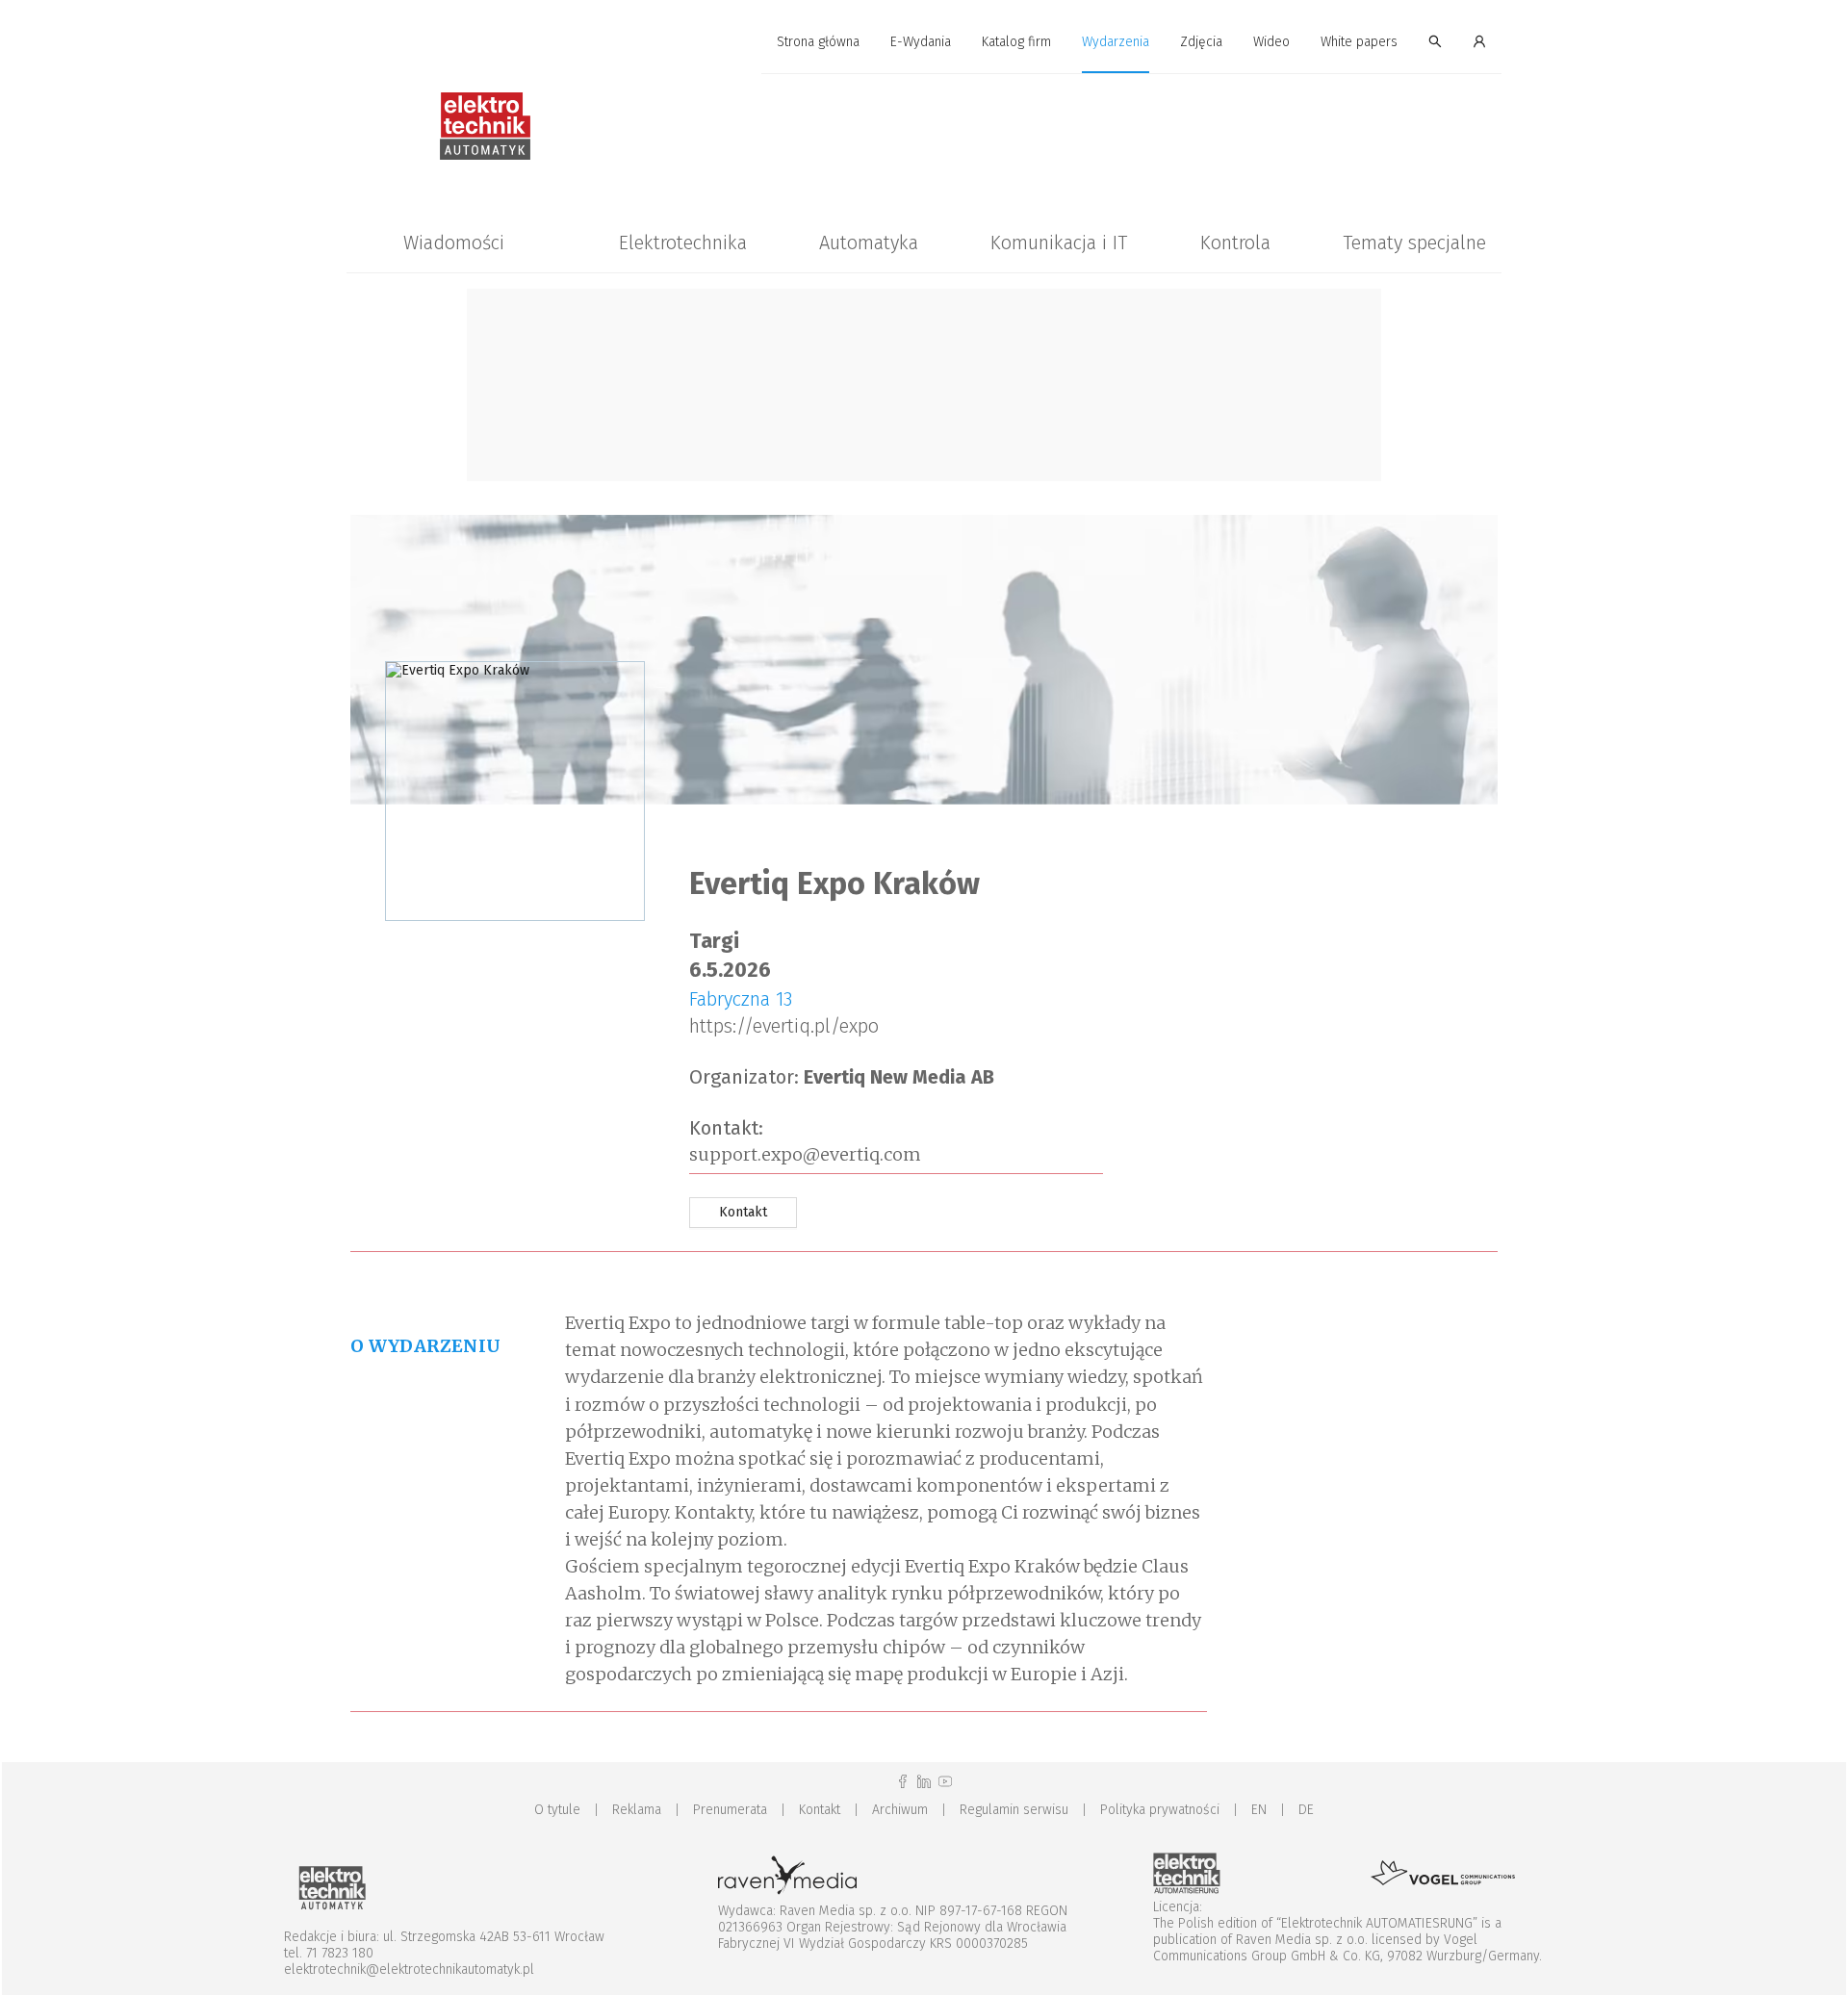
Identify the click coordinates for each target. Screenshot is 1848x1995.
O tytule (557, 1810)
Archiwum (900, 1810)
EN (1259, 1810)
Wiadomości (454, 243)
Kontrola (1235, 243)
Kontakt (820, 1810)
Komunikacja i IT (1059, 243)
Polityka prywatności (1160, 1810)
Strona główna (818, 42)
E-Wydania (921, 42)
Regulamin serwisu (1014, 1810)
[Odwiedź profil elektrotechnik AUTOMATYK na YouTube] (945, 1782)
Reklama (637, 1810)
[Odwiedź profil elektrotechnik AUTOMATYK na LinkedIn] (924, 1782)
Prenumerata (730, 1810)
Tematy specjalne (1414, 243)
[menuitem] (818, 43)
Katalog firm (1016, 42)
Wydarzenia (1116, 42)
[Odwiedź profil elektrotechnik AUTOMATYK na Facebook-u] (903, 1782)
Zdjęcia (1201, 42)
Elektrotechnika (683, 243)
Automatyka (869, 243)
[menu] (924, 42)
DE (1306, 1810)
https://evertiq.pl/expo (784, 1026)
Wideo (1271, 42)
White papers (1359, 42)
